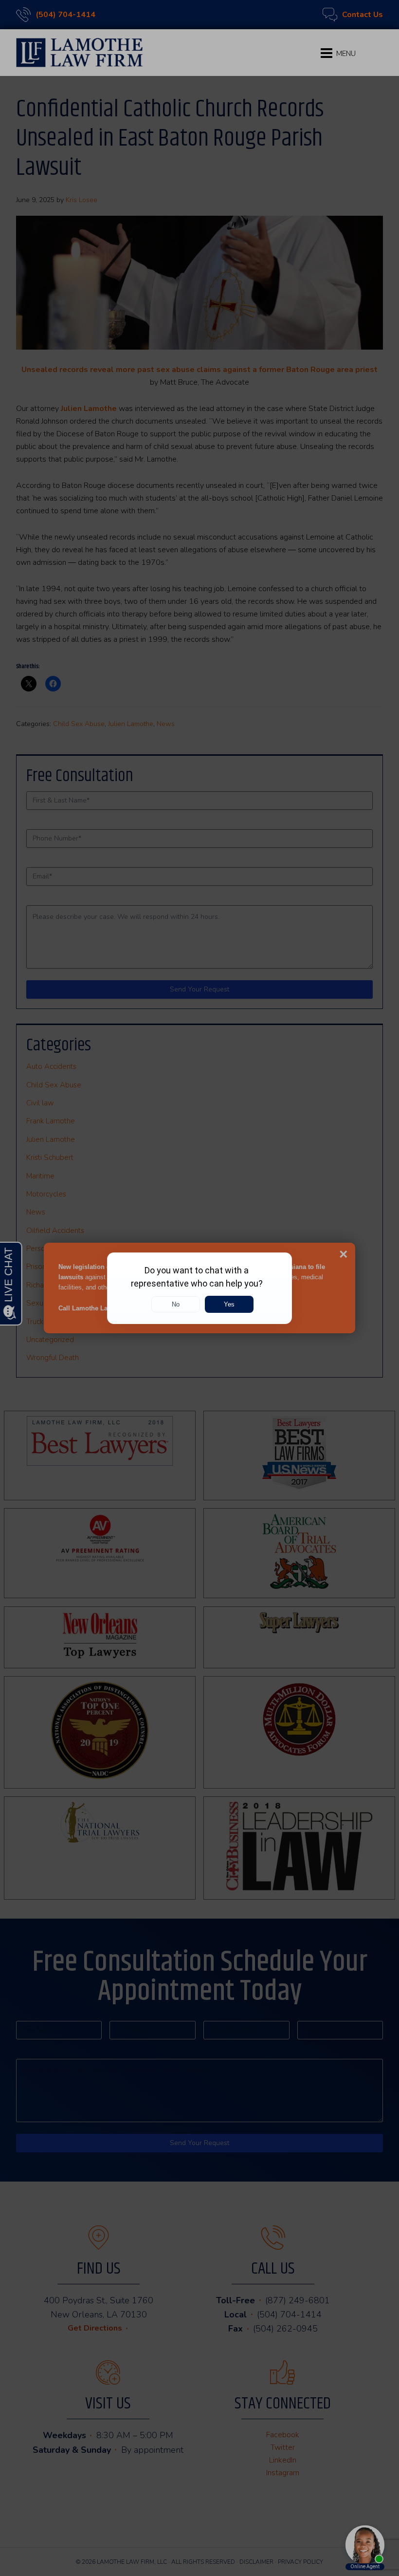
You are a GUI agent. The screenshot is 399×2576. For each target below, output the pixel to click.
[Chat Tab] (199, 1288)
